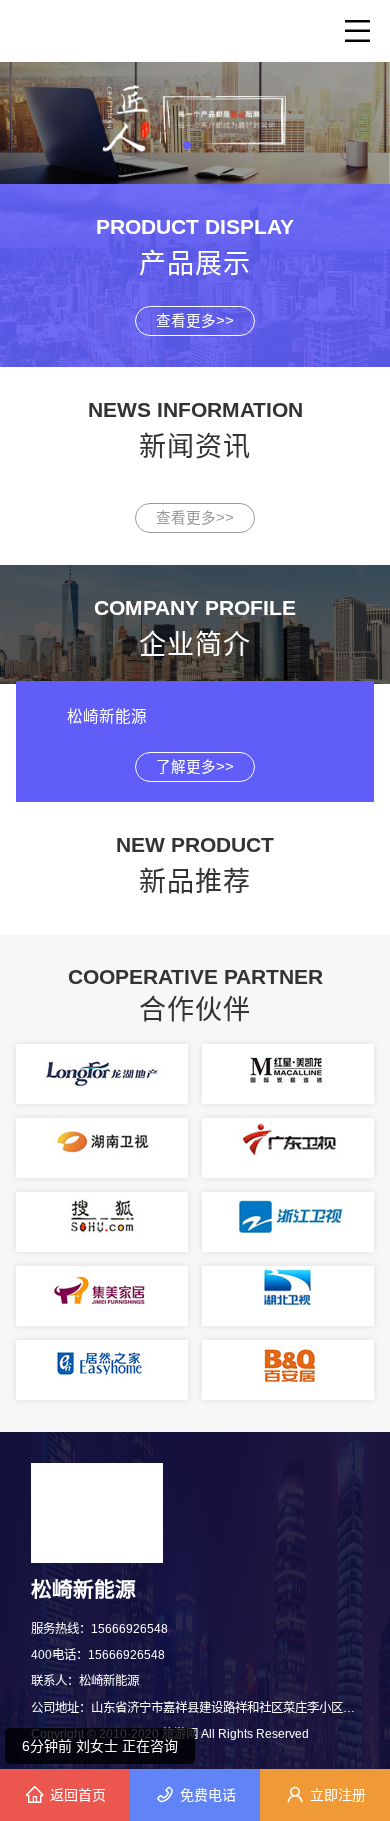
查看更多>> (195, 321)
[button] (187, 145)
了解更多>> (195, 767)
